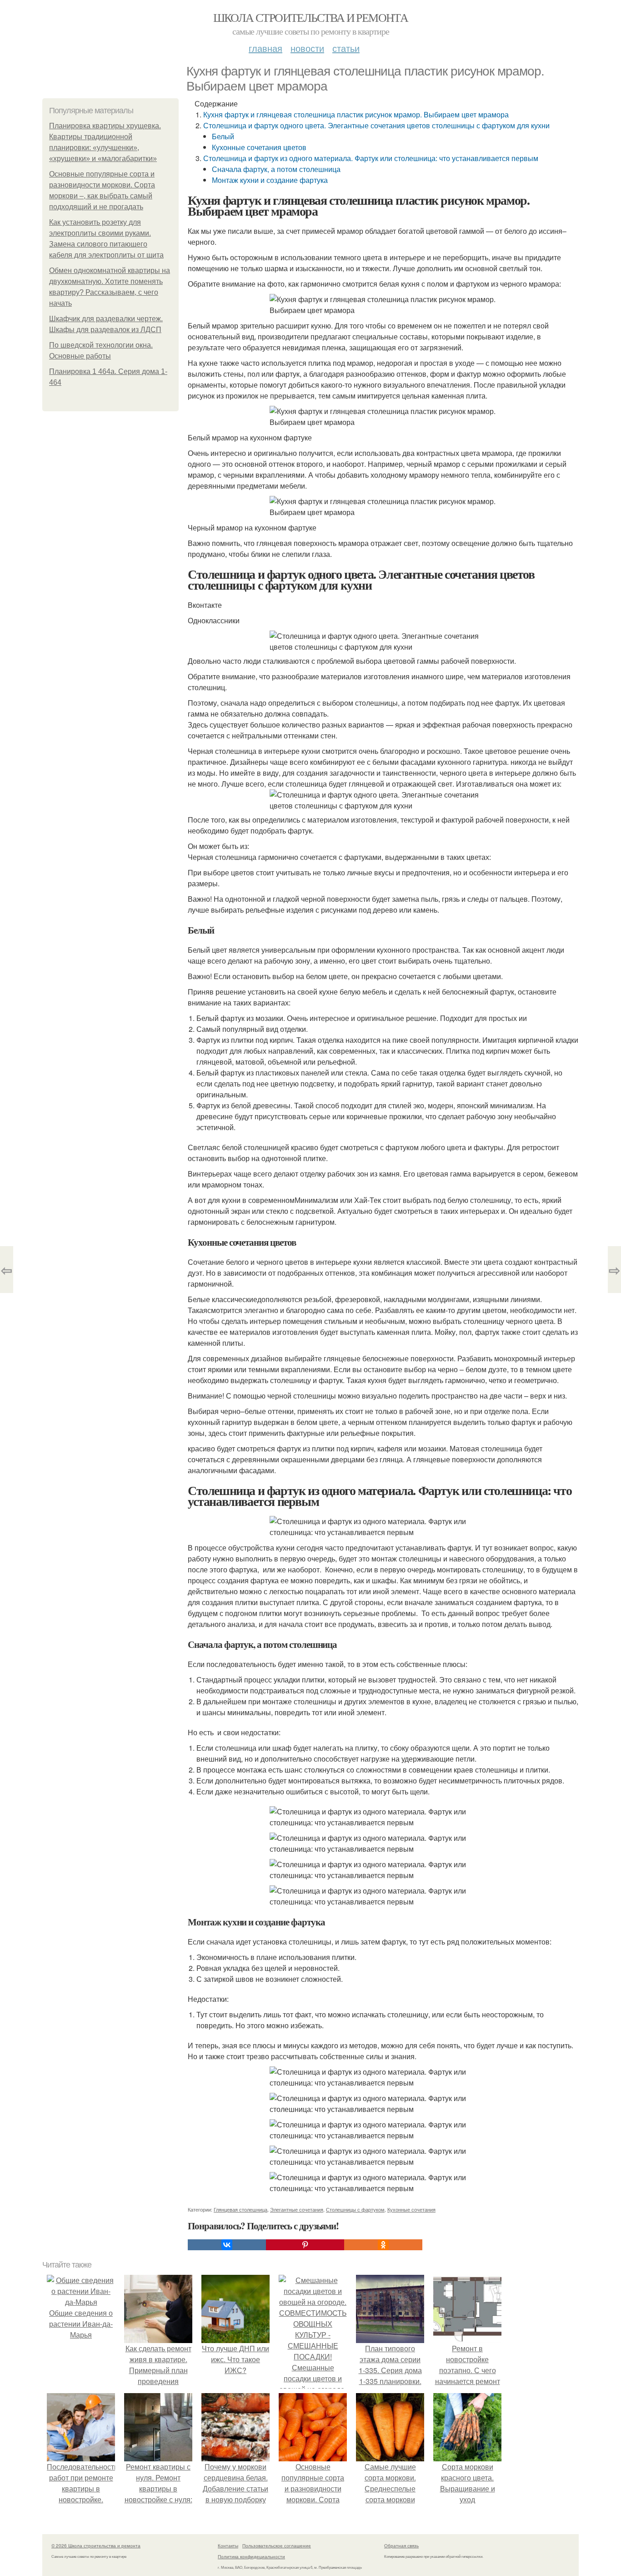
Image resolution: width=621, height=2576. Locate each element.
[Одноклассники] (383, 2245)
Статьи (346, 48)
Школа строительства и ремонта (311, 17)
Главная (265, 48)
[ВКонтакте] (227, 2245)
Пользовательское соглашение (277, 2546)
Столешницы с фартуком (355, 2209)
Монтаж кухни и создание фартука (270, 180)
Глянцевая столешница (240, 2209)
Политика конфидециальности (251, 2556)
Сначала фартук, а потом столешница (276, 169)
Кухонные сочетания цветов (259, 147)
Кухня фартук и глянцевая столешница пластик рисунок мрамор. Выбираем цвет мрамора (356, 114)
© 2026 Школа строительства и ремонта (96, 2546)
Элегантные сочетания (297, 2209)
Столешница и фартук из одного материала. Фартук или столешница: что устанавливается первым (371, 158)
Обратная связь (401, 2546)
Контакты (228, 2546)
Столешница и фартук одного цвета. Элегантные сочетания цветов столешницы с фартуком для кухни (376, 125)
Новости (307, 48)
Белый (223, 136)
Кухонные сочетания (411, 2209)
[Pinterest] (305, 2245)
